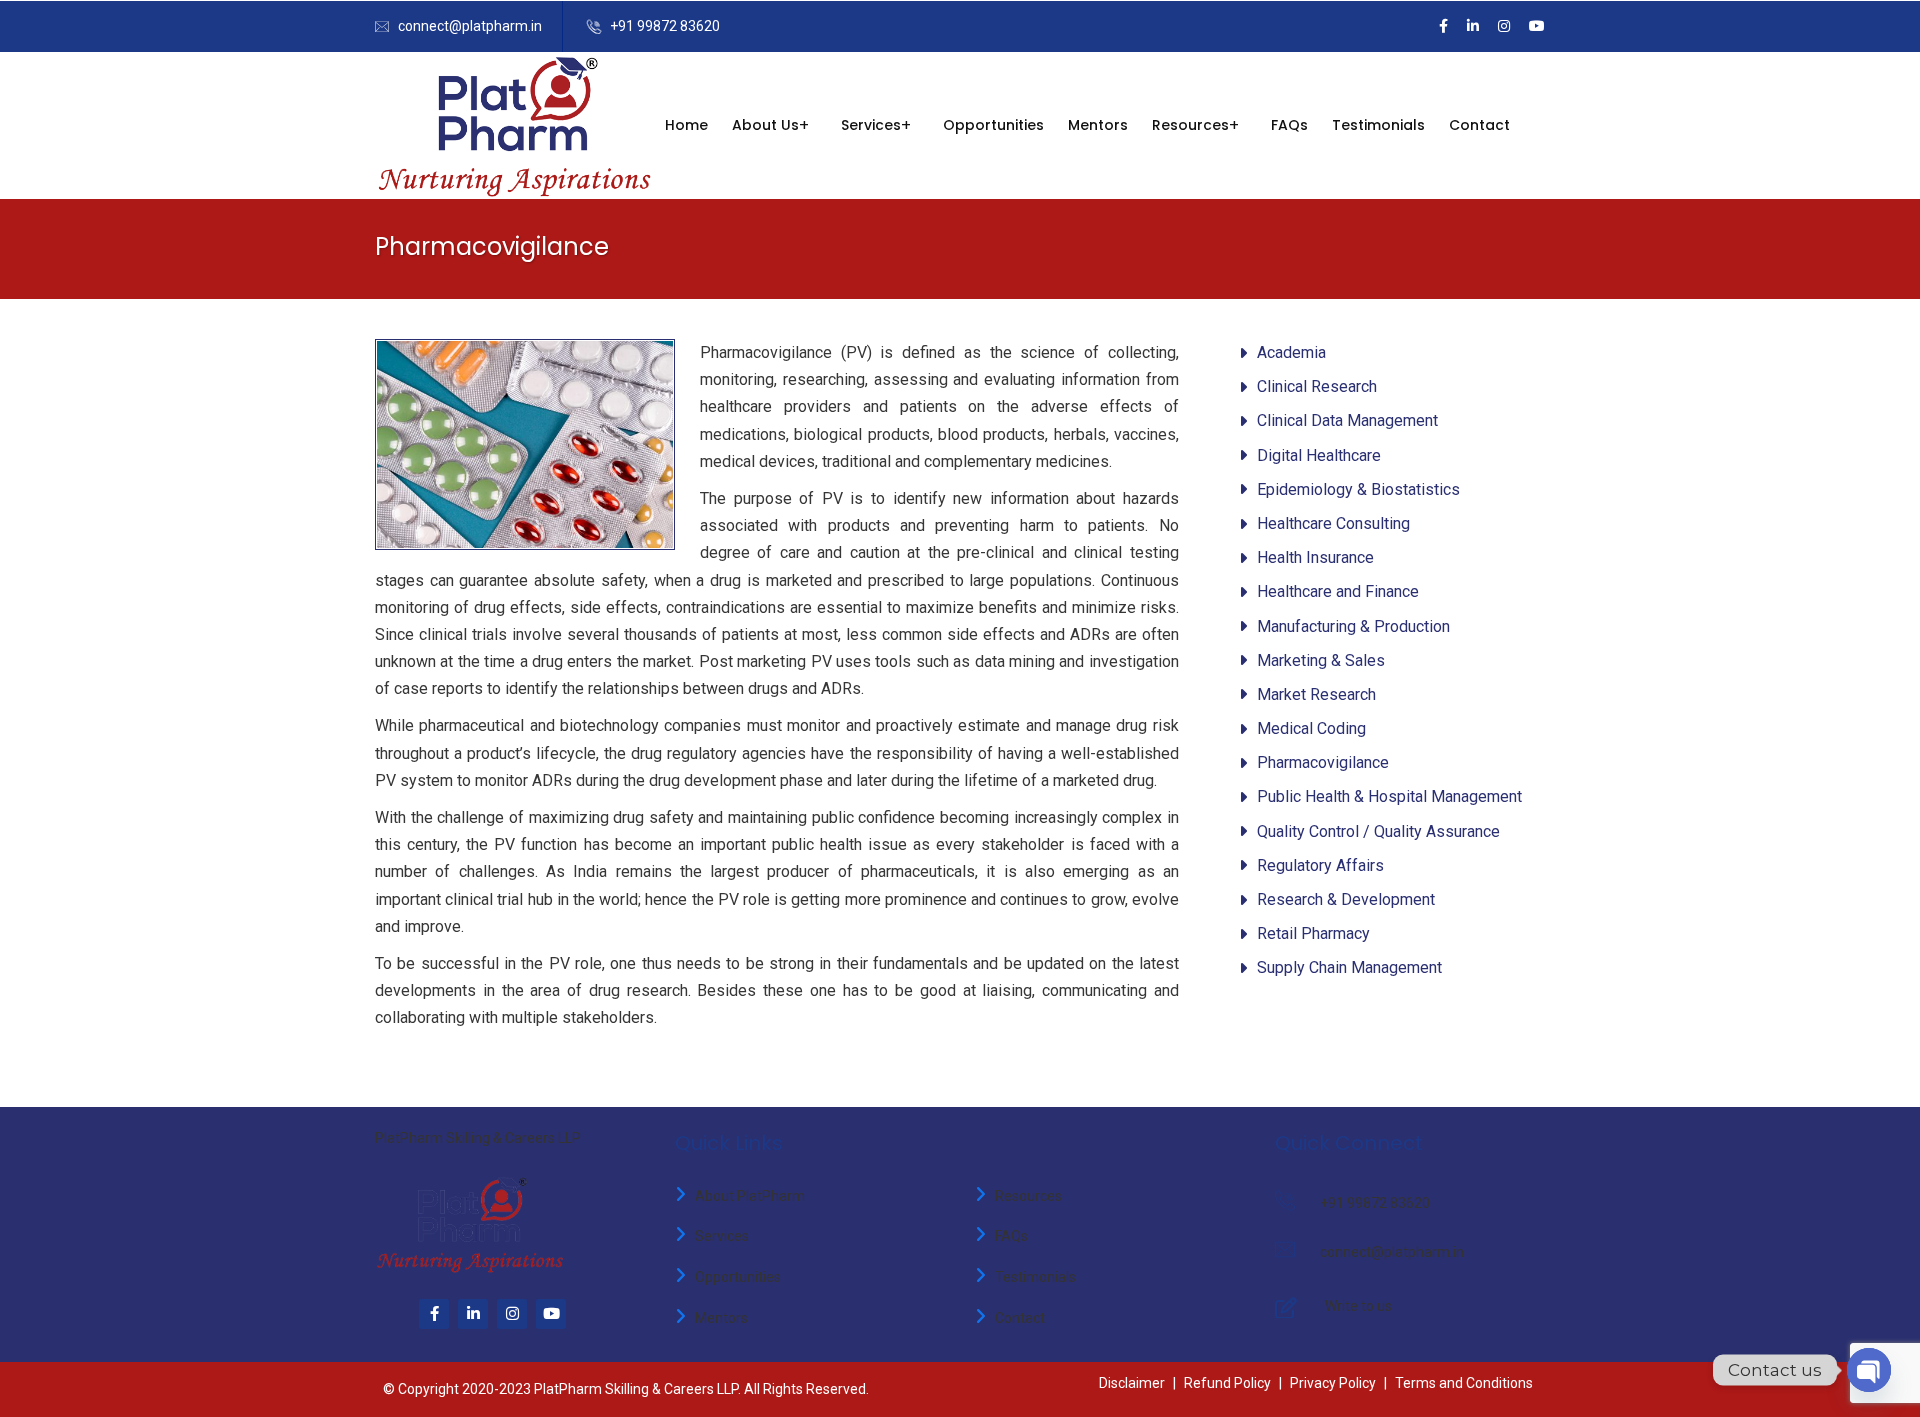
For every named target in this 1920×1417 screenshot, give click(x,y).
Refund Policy (1227, 1383)
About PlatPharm (750, 1196)
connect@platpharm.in (470, 26)
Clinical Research (1317, 386)
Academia (1291, 352)
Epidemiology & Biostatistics (1358, 489)
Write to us (1358, 1306)
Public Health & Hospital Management (1389, 796)
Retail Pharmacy (1313, 933)
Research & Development (1346, 899)
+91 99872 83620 (665, 26)
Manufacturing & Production (1353, 626)
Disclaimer (1132, 1383)
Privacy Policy (1333, 1383)
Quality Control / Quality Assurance (1378, 831)
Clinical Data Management (1347, 420)
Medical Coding (1311, 728)
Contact (1479, 125)
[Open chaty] (1869, 1370)
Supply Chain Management (1349, 967)
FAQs (1289, 125)
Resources (1190, 125)
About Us (765, 125)
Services (722, 1236)
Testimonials (1378, 125)
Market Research (1316, 694)
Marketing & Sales (1321, 660)
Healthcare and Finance (1338, 591)
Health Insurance (1315, 557)
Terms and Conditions (1464, 1383)
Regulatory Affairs (1320, 865)
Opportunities (993, 125)
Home (686, 125)
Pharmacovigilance (1323, 762)
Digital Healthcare (1319, 455)
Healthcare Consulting (1333, 523)
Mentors (1098, 125)
